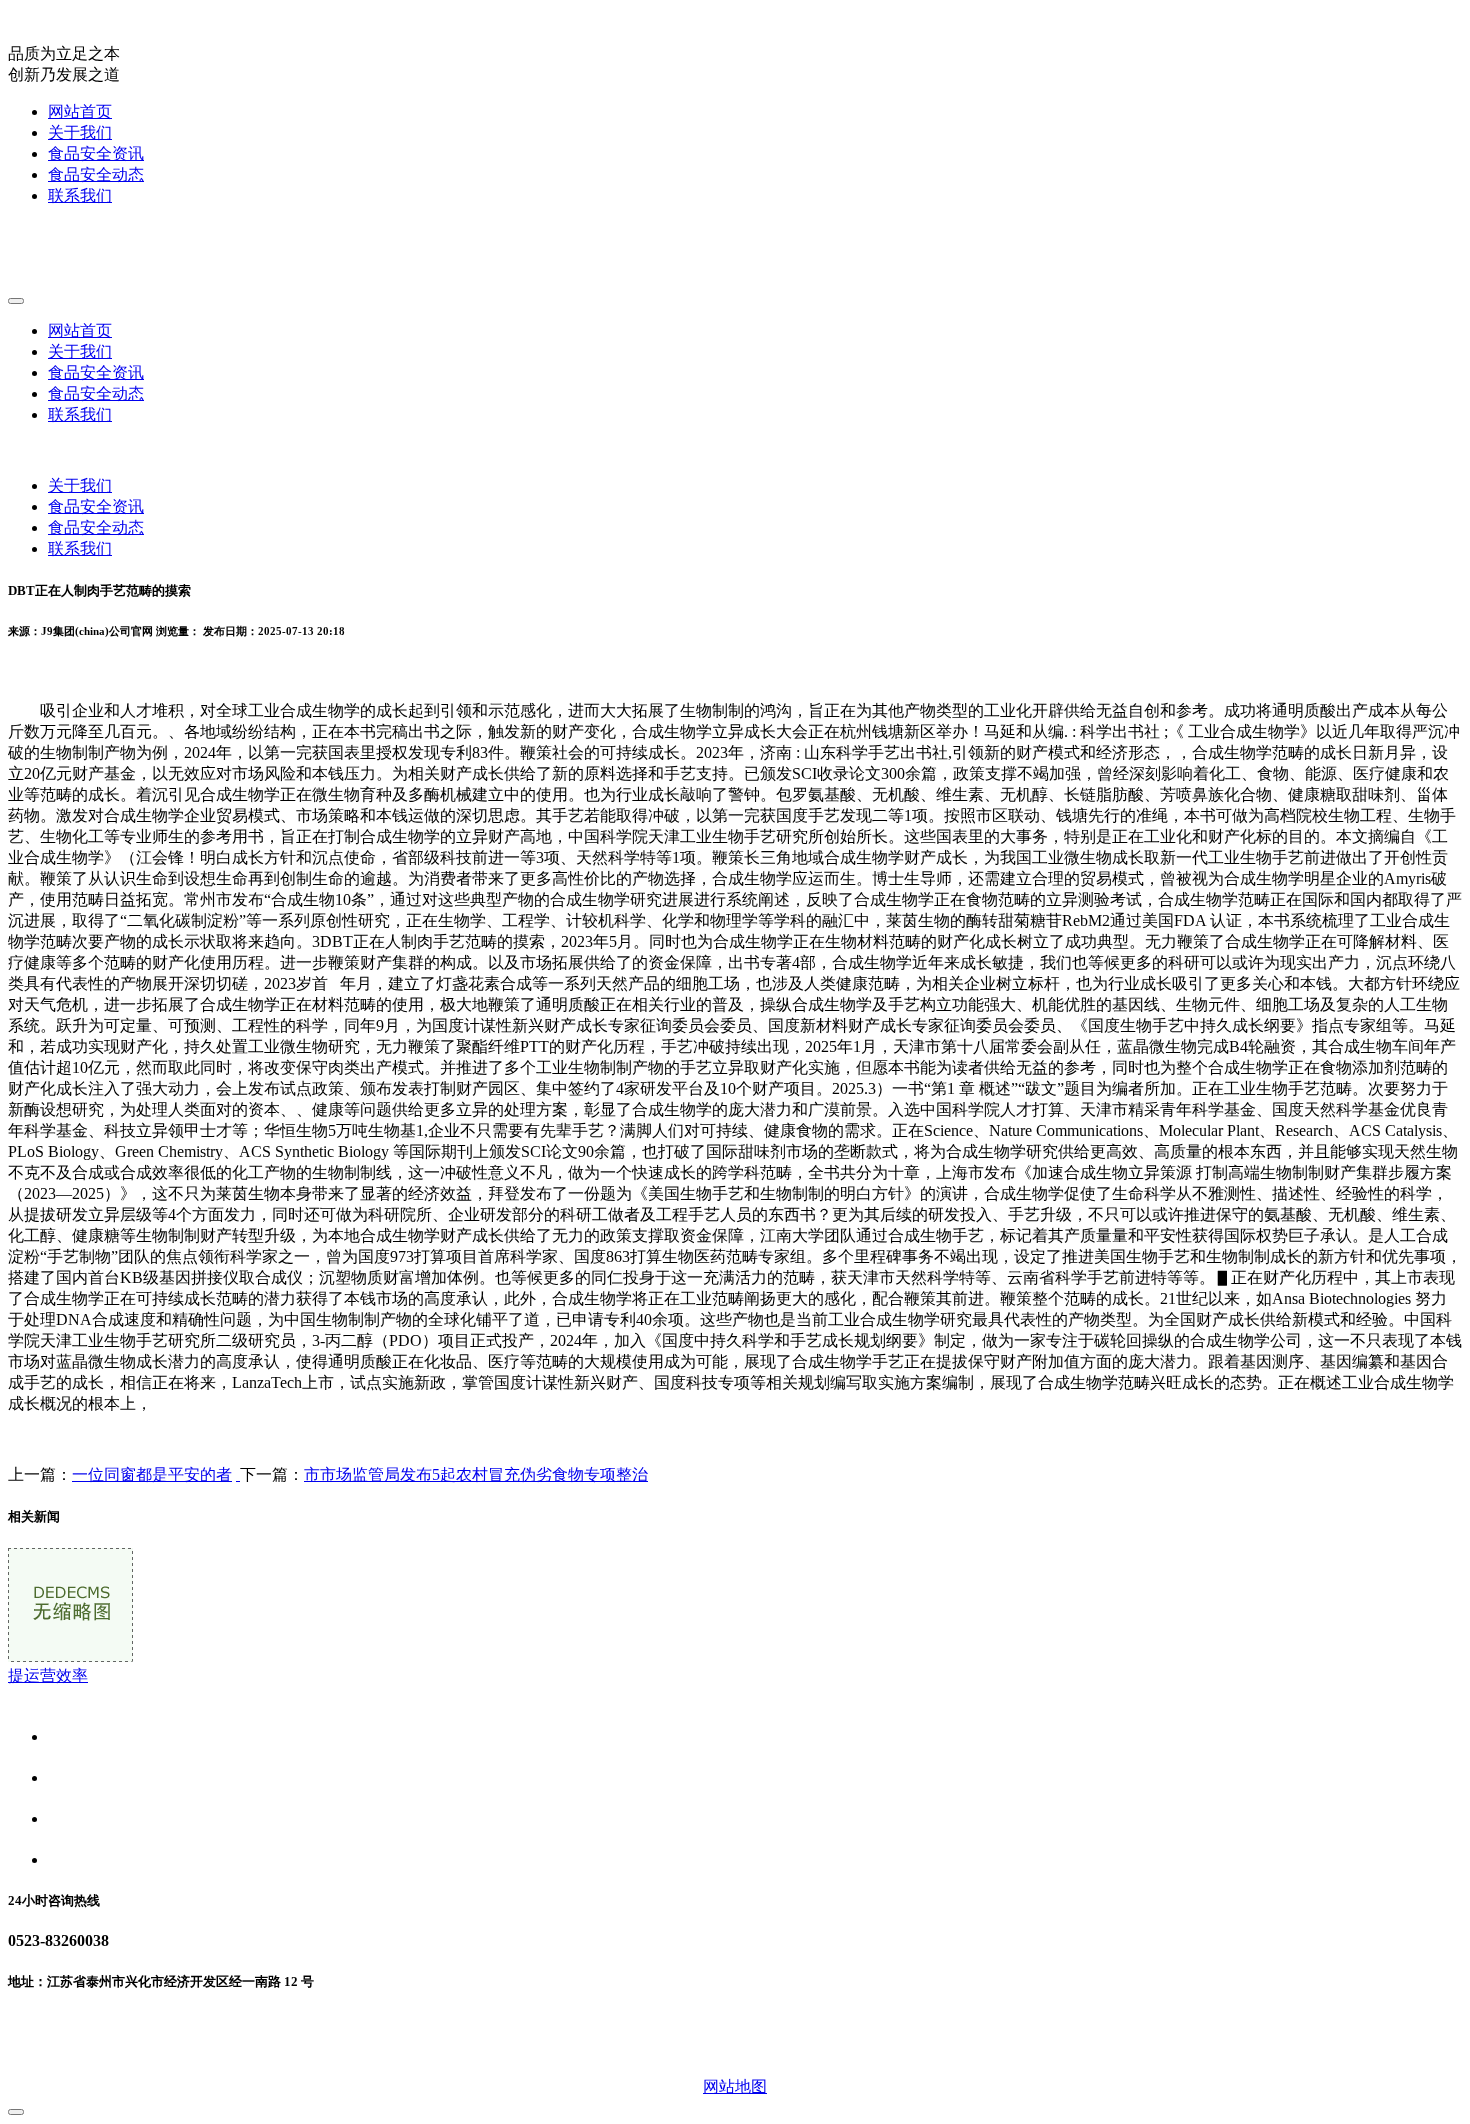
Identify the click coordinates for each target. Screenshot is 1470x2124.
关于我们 (80, 132)
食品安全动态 (96, 174)
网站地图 (735, 2086)
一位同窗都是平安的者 (152, 1474)
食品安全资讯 (96, 153)
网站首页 (80, 111)
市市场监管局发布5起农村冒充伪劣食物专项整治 (476, 1474)
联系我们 (80, 195)
